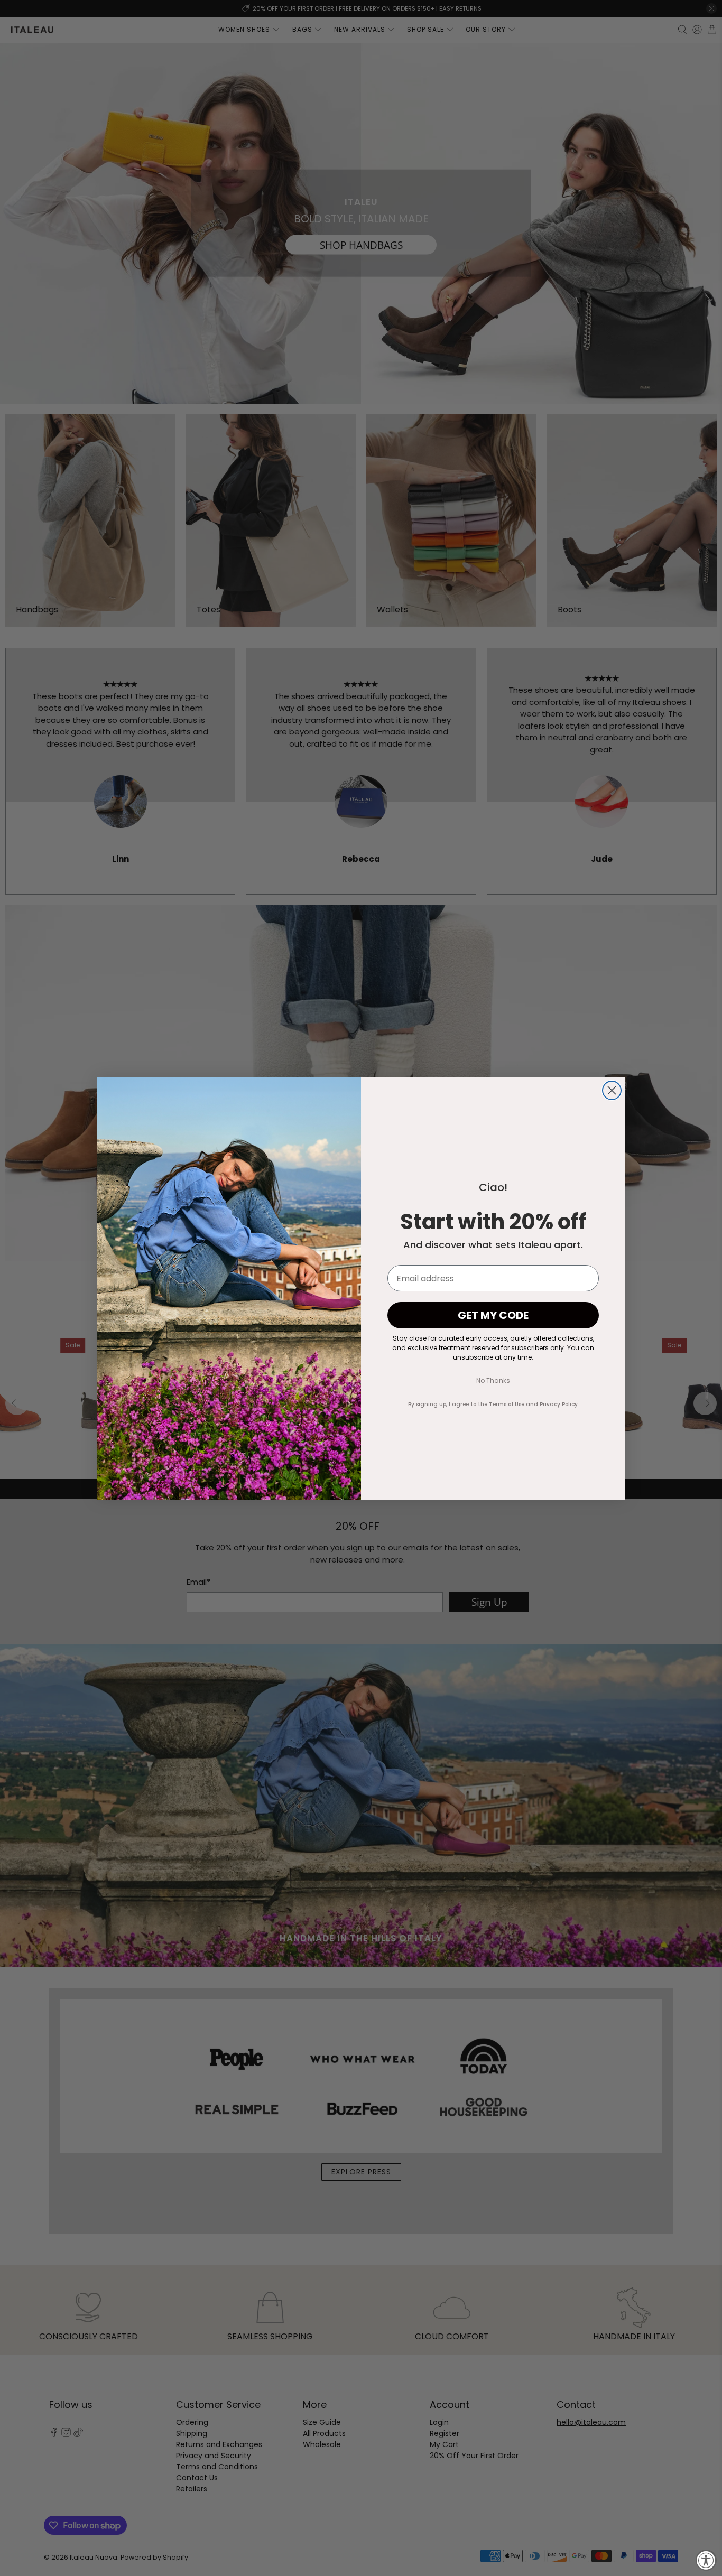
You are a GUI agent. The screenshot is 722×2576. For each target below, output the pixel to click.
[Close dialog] (612, 1090)
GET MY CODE (493, 1315)
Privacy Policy (559, 1404)
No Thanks (493, 1380)
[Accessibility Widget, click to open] (706, 2560)
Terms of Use (507, 1404)
